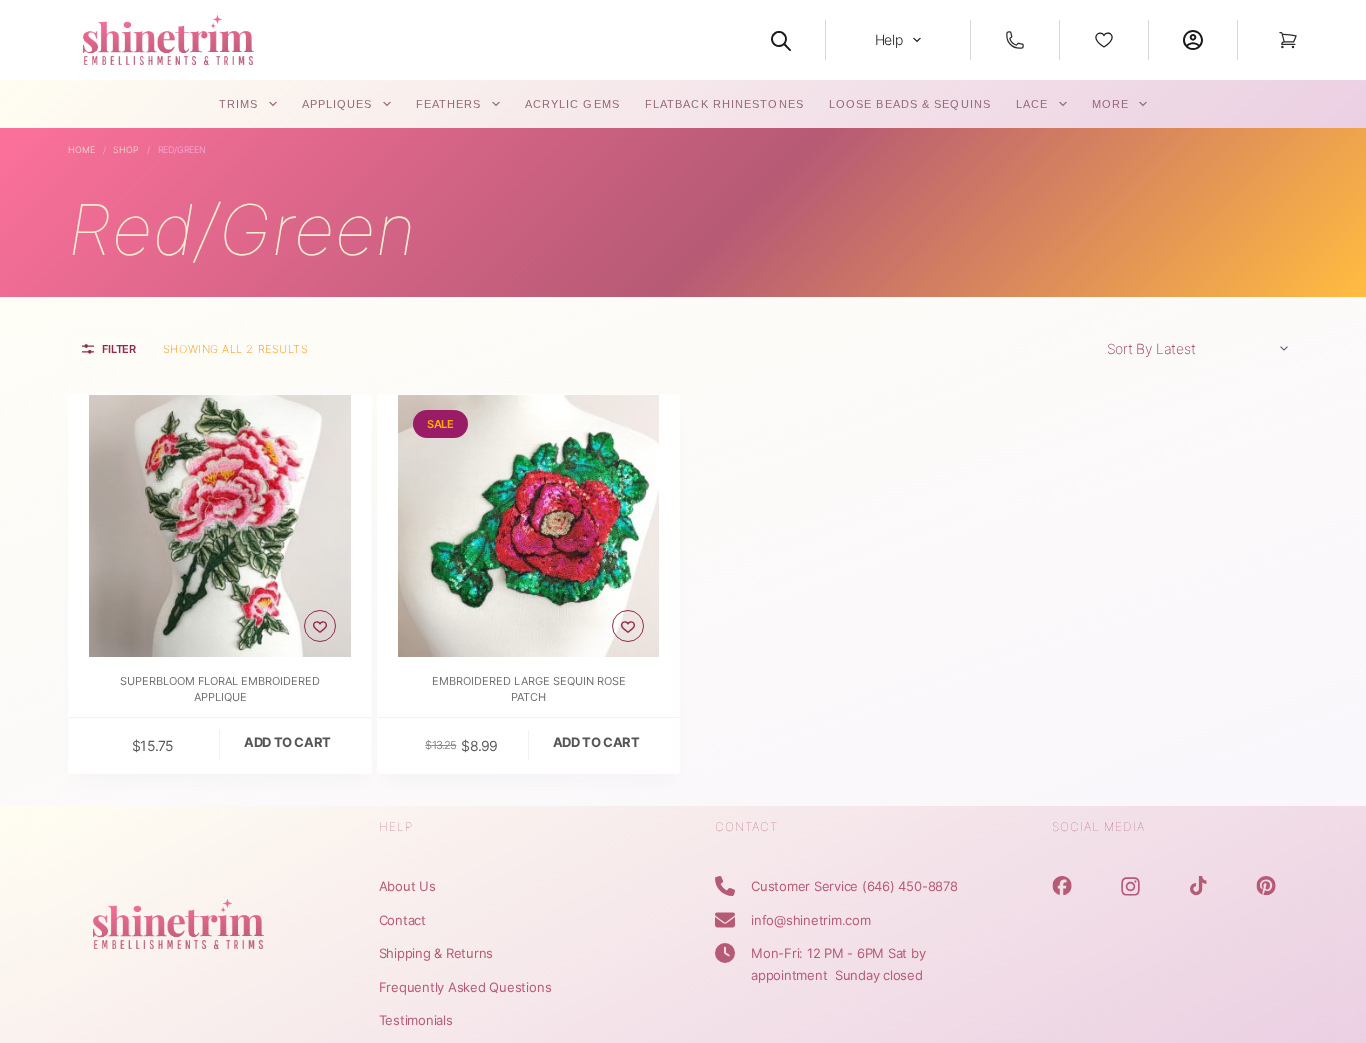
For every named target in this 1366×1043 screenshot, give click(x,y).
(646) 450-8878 (910, 886)
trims (239, 104)
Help (889, 39)
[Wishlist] (1104, 40)
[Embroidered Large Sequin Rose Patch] (529, 526)
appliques (337, 104)
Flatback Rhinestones (724, 104)
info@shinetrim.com (811, 920)
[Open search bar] (781, 40)
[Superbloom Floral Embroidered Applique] (220, 526)
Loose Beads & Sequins (910, 104)
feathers (449, 104)
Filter (119, 349)
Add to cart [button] (287, 742)
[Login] (1193, 40)
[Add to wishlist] (320, 626)
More (1110, 104)
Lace (1032, 104)
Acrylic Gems (572, 104)
